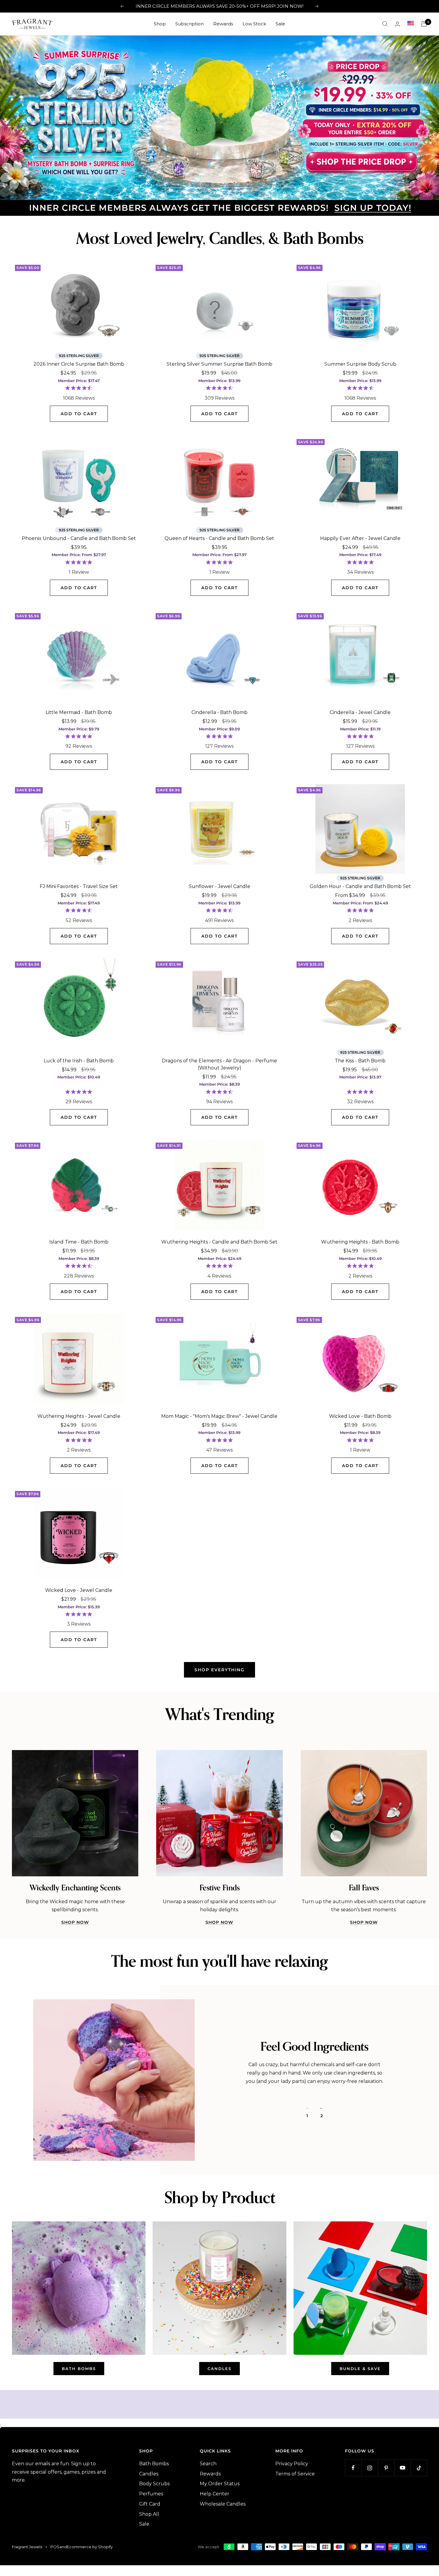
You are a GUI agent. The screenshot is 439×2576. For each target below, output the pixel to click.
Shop (160, 24)
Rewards (223, 24)
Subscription (189, 24)
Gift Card (150, 2502)
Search (208, 2462)
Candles (149, 2472)
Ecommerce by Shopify (90, 2545)
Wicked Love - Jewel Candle (79, 1588)
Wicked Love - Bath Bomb (360, 1414)
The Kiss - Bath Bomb (360, 1059)
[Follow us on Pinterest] (386, 2466)
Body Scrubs (154, 2482)
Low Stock (254, 24)
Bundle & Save (360, 2367)
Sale (280, 24)
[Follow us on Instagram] (370, 2466)
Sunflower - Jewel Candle (219, 885)
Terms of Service (295, 2472)
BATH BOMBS (79, 2367)
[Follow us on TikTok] (419, 2466)
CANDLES (219, 2367)
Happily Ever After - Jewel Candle (360, 537)
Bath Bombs (154, 2462)
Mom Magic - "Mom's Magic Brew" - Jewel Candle (219, 1414)
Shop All (149, 2512)
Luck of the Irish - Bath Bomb (79, 1059)
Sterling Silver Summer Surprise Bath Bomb (219, 362)
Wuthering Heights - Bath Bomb (360, 1240)
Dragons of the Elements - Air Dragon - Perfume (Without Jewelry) (219, 1062)
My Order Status (220, 2482)
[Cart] (424, 24)
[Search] (385, 24)
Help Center (215, 2492)
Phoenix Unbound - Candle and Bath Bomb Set (79, 537)
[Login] (397, 24)
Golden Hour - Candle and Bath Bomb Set (360, 885)
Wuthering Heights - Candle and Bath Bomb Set (219, 1240)
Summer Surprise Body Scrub (360, 362)
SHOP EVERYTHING (219, 1668)
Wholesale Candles (223, 2502)
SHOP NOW (75, 1921)
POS (55, 2545)
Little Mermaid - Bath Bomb (79, 711)
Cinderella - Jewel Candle (360, 711)
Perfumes (151, 2492)
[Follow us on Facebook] (353, 2466)
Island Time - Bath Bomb (79, 1240)
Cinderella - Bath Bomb (219, 711)
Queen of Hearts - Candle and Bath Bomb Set (219, 537)
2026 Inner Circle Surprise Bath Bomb (79, 362)
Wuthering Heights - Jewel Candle (79, 1414)
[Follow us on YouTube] (402, 2466)
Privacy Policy (292, 2462)
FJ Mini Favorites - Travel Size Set (79, 885)
